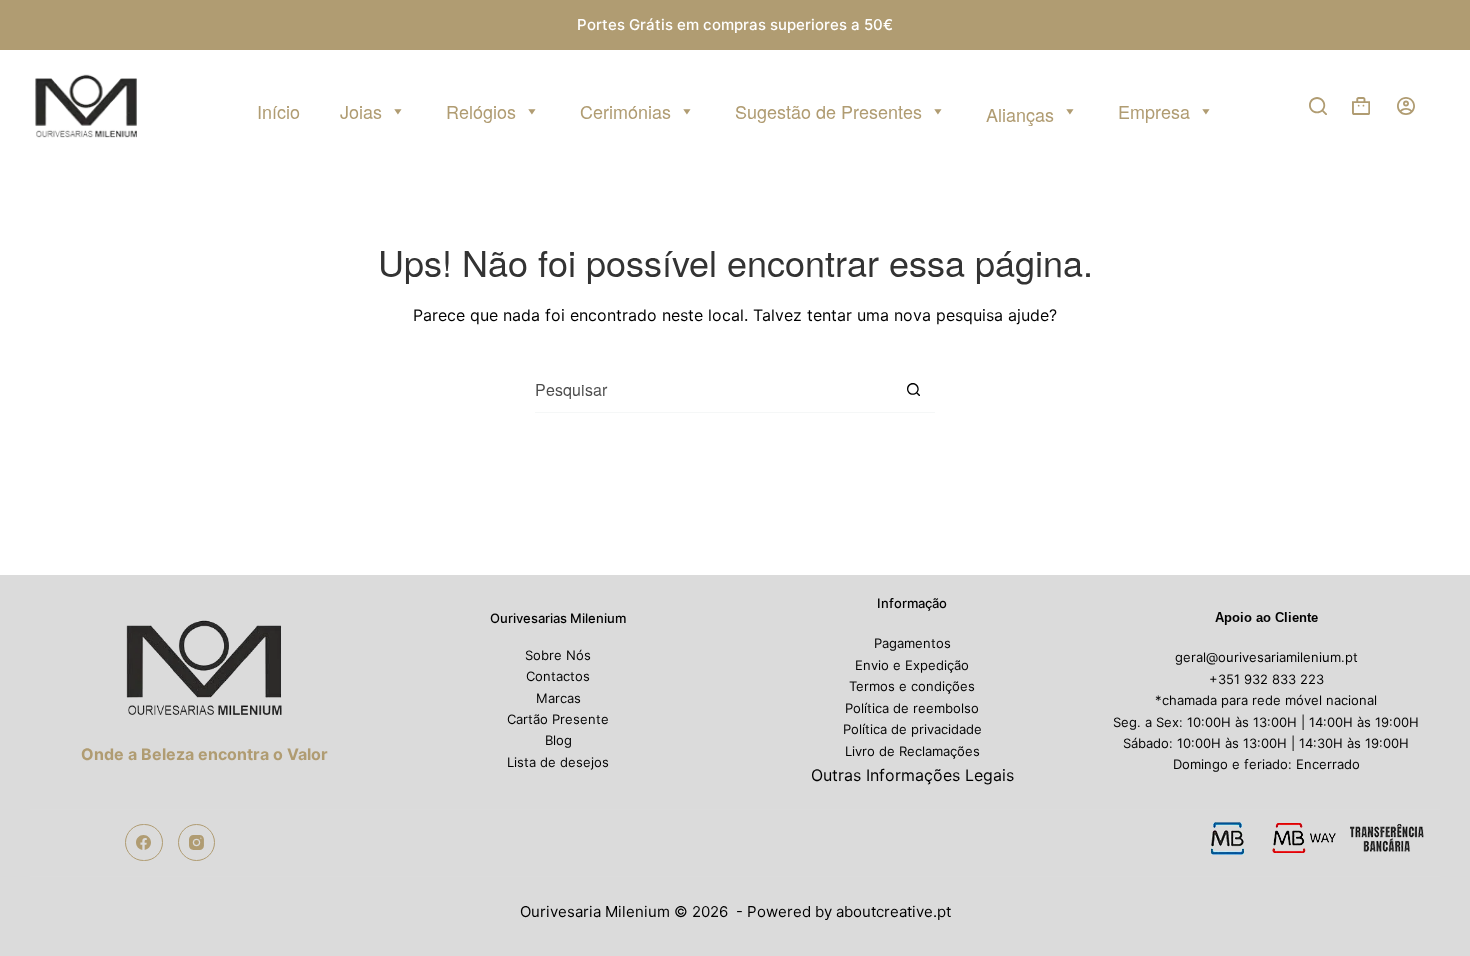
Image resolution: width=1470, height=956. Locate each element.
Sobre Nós (558, 655)
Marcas (558, 698)
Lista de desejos (558, 762)
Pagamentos (912, 643)
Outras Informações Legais (912, 775)
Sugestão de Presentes (828, 111)
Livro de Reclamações (912, 751)
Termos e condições (912, 686)
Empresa (1154, 111)
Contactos (558, 676)
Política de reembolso (912, 708)
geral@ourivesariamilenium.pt (1266, 657)
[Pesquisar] (1318, 106)
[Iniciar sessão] (1406, 106)
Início (278, 111)
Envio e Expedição (912, 665)
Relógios (481, 111)
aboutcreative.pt (893, 911)
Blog (558, 740)
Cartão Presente (558, 719)
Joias (361, 111)
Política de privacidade (912, 729)
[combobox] (713, 389)
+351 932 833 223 (1266, 679)
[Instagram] (197, 843)
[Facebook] (144, 843)
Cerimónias (625, 111)
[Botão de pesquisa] (913, 390)
